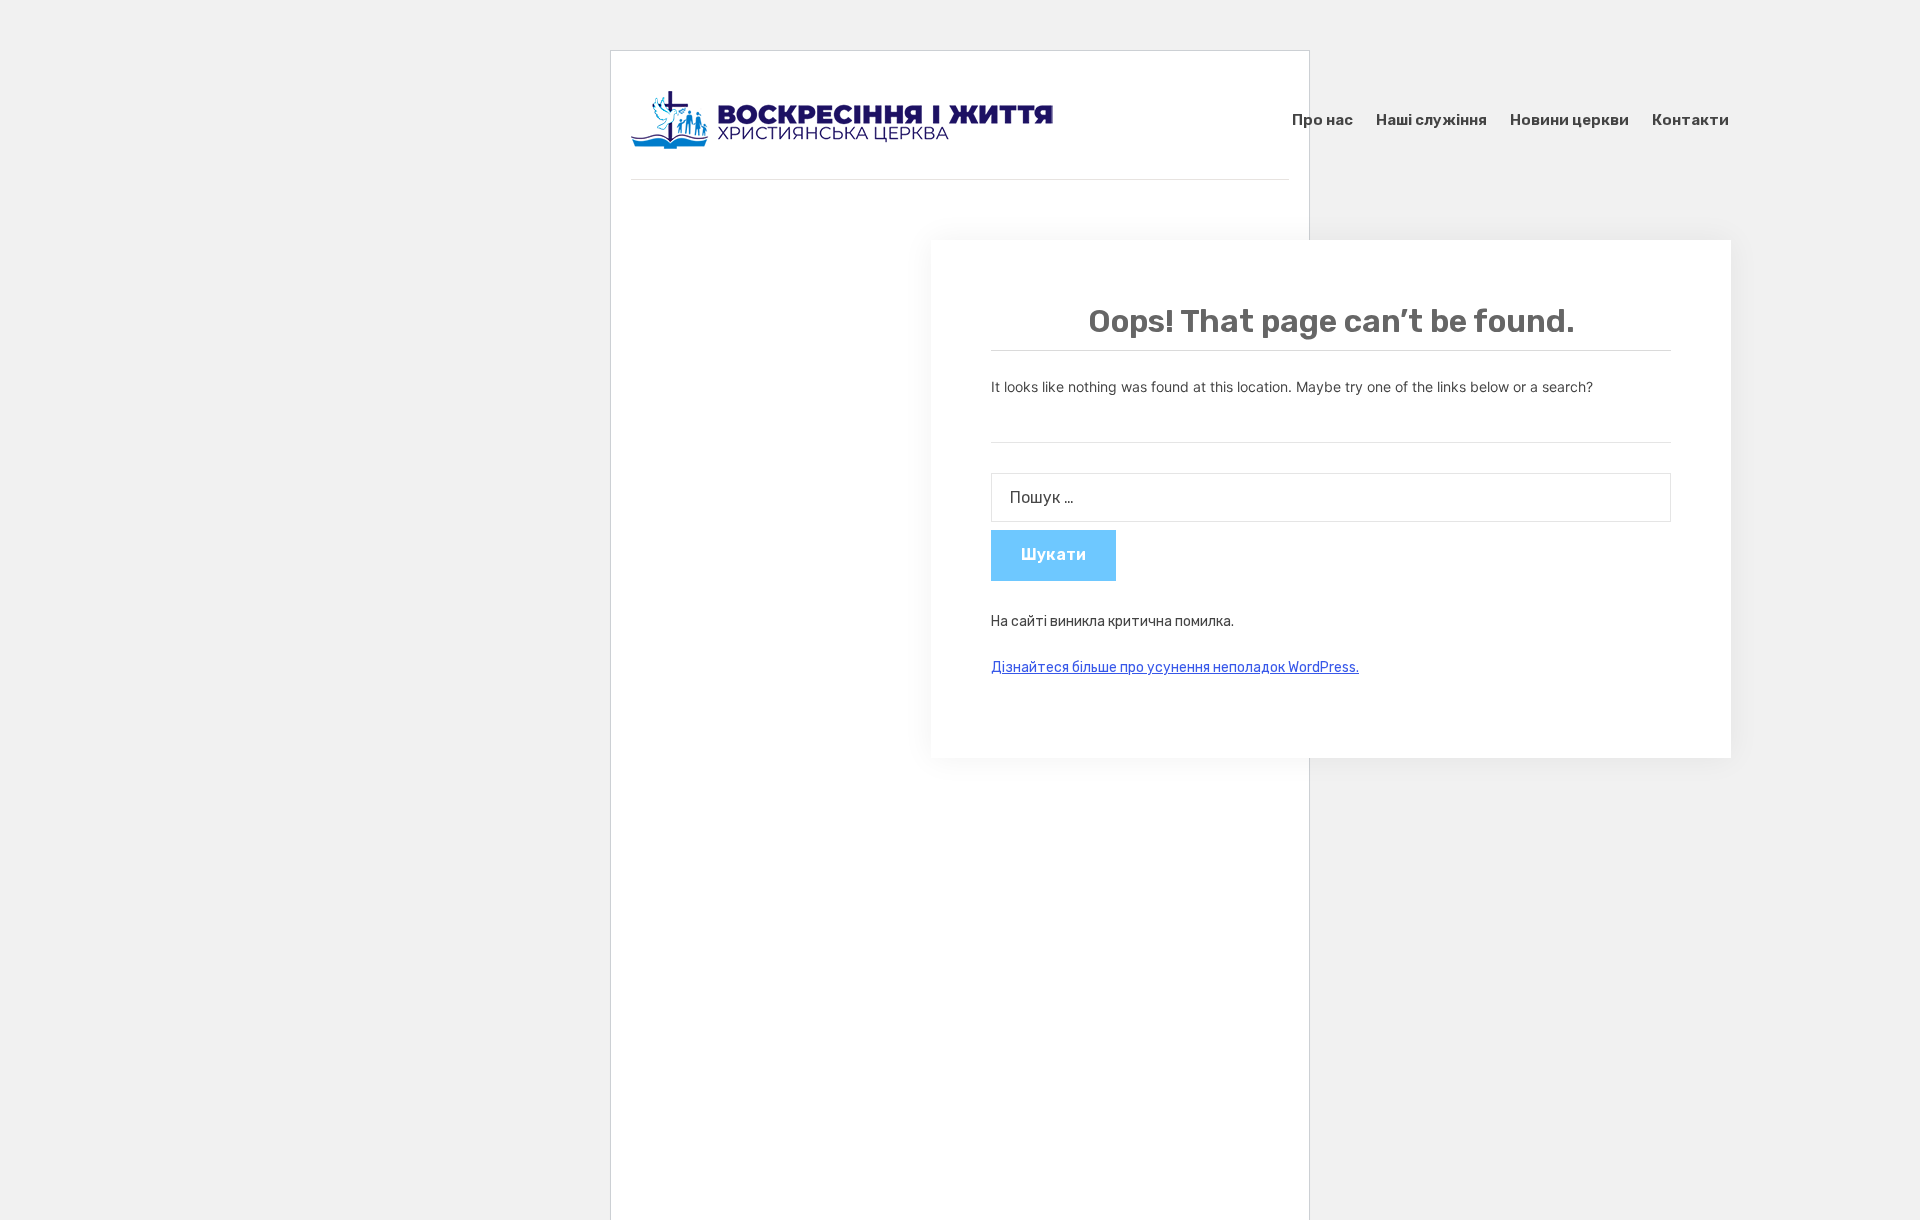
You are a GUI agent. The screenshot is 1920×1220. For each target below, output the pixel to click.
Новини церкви (1569, 120)
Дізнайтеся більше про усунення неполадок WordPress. (1175, 667)
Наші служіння (1431, 120)
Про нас (1322, 120)
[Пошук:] (1331, 497)
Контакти (1690, 120)
